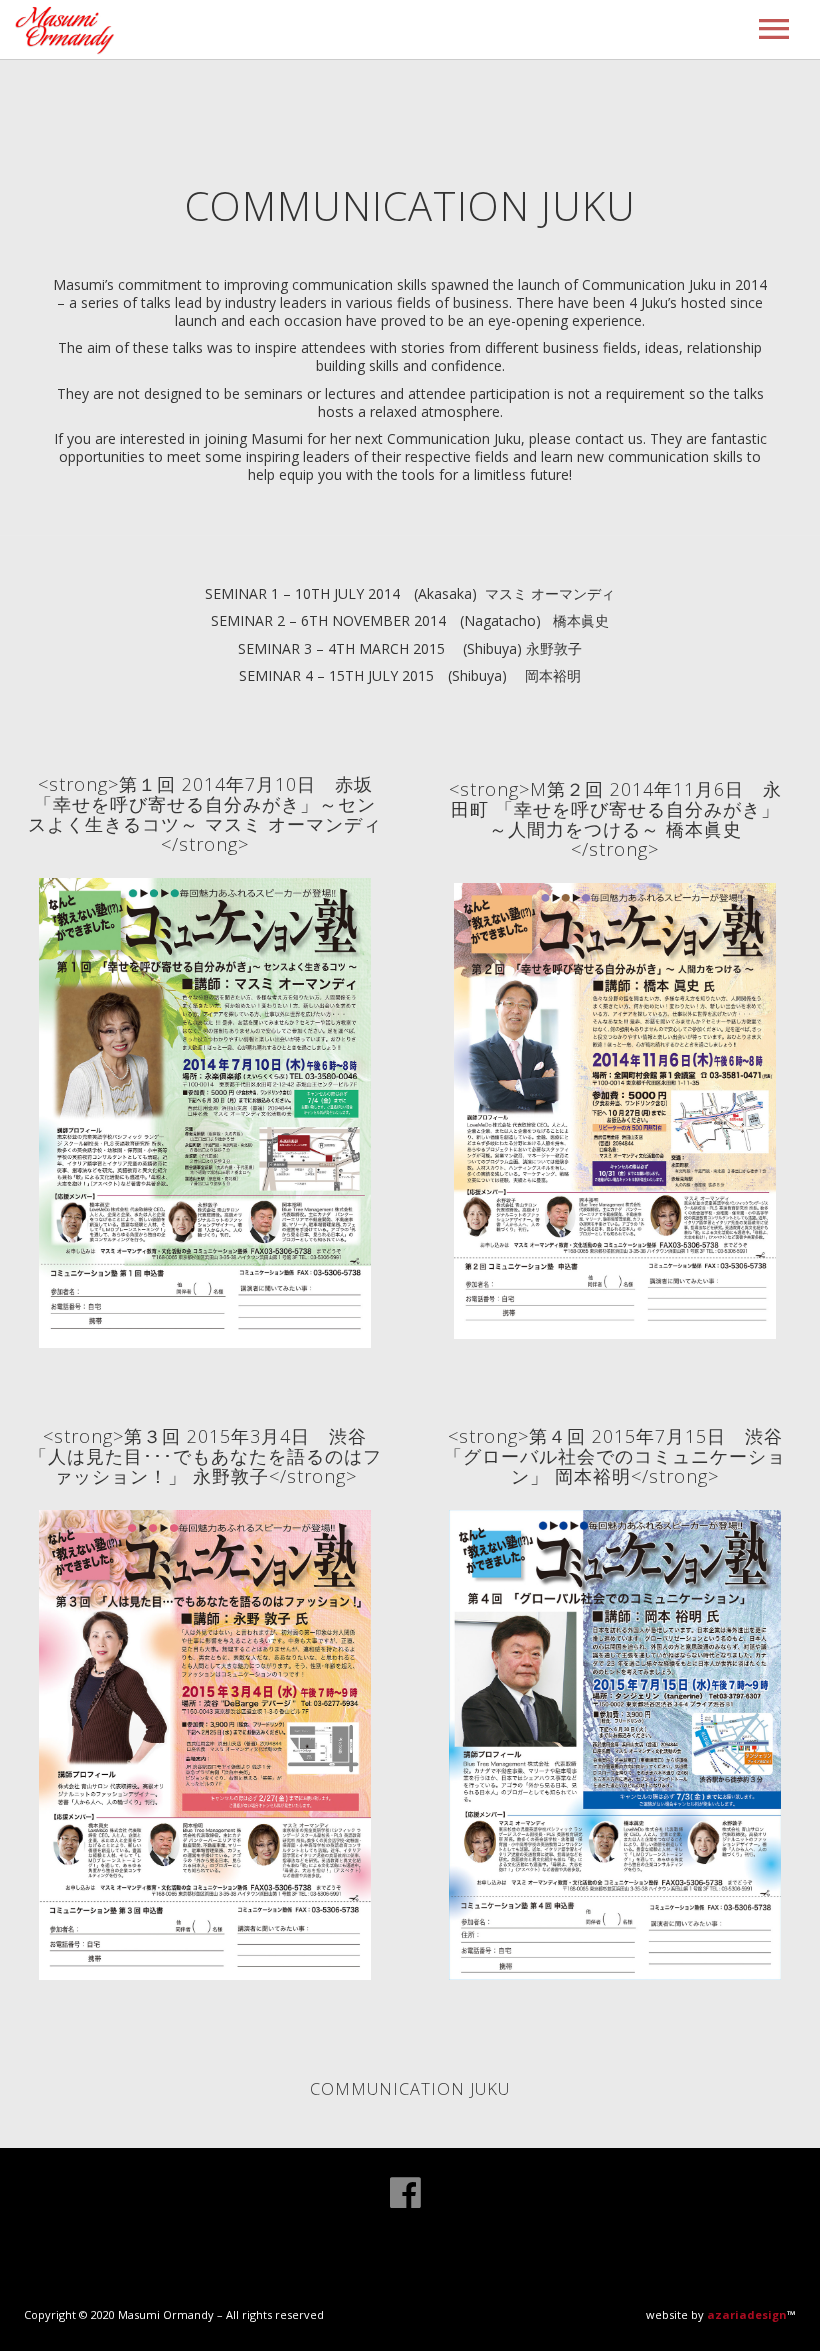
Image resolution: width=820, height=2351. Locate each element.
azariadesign (747, 2314)
